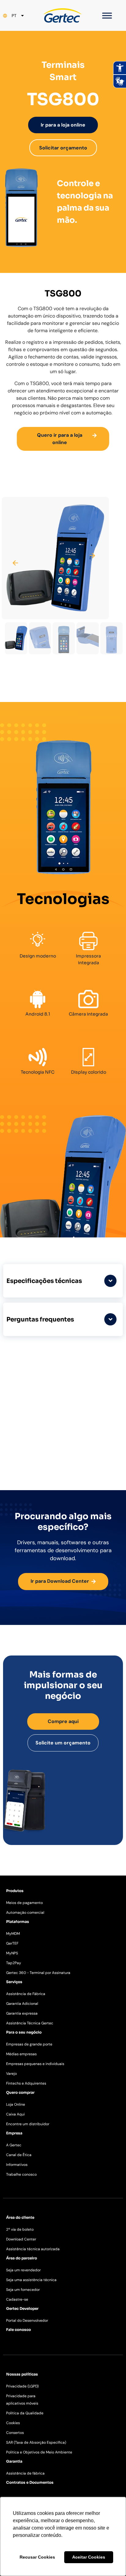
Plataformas (18, 1922)
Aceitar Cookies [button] (89, 2557)
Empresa (14, 2133)
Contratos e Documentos (30, 2482)
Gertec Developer (22, 2308)
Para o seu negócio (24, 2032)
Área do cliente (20, 2217)
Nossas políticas (22, 2374)
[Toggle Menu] (107, 15)
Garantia (14, 2461)
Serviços (14, 1982)
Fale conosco (19, 2330)
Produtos (15, 1891)
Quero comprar (20, 2092)
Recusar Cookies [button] (37, 2557)
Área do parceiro (22, 2258)
